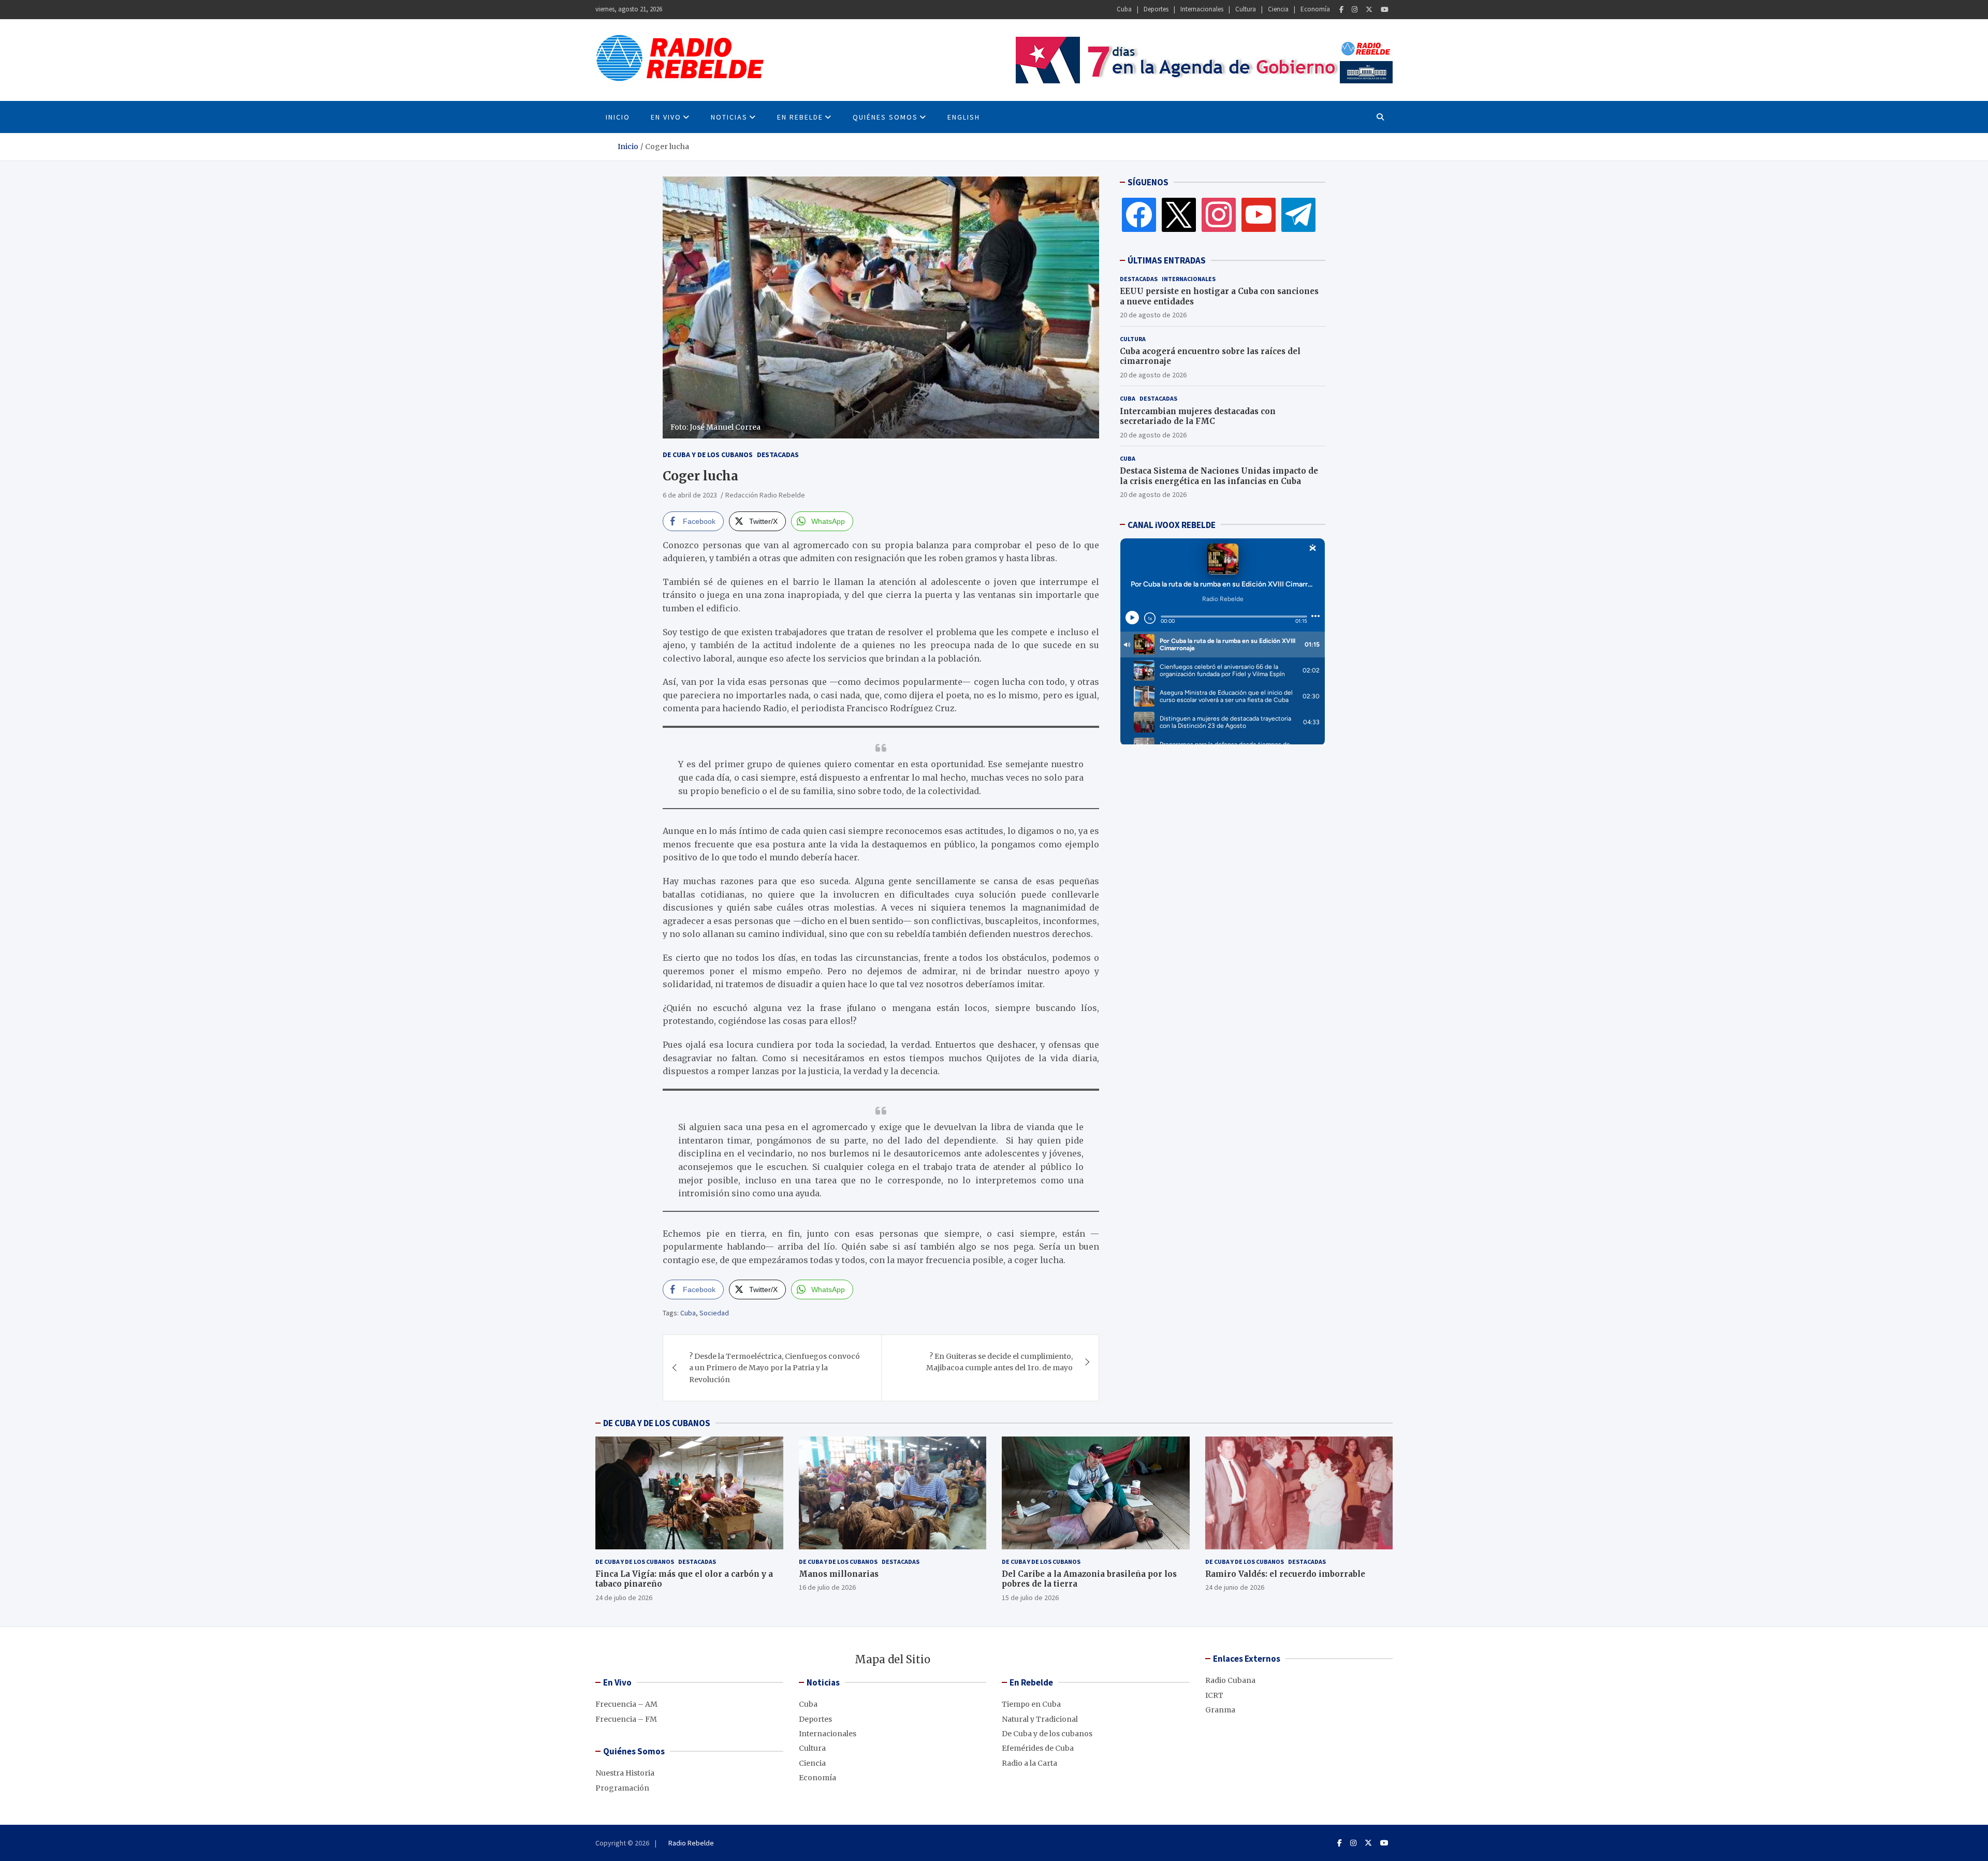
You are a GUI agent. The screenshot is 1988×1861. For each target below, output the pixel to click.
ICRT (1214, 1695)
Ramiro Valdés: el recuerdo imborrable (1285, 1574)
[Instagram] (1355, 10)
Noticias (729, 117)
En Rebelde (800, 117)
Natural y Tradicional (1040, 1719)
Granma (1220, 1710)
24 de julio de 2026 (624, 1598)
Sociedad (714, 1313)
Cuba (1124, 9)
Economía (1315, 9)
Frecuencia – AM (626, 1704)
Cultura (1246, 9)
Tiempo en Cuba (1031, 1704)
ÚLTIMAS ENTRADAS (1167, 260)
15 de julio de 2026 (1030, 1598)
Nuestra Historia (625, 1773)
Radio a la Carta (1029, 1763)
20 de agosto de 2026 (1153, 315)
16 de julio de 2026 (827, 1587)
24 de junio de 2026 (1235, 1587)
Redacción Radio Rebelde (765, 495)
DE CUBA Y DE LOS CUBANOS (657, 1423)
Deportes (1156, 9)
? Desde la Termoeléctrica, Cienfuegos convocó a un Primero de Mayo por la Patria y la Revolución (774, 1368)
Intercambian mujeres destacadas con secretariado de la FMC (1198, 416)
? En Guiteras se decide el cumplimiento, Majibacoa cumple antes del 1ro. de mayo (999, 1362)
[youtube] (1259, 214)
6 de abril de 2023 (690, 495)
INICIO (618, 117)
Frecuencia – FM (626, 1719)
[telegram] (1298, 214)
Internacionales (1202, 9)
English (964, 117)
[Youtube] (1385, 10)
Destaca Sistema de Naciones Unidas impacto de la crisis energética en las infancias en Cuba (1219, 476)
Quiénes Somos (885, 117)
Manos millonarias (839, 1574)
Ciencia (1278, 9)
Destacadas (778, 455)
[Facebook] (1341, 10)
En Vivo (666, 117)
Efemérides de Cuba (1038, 1748)
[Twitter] (1369, 10)
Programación (622, 1788)
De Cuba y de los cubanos (708, 455)
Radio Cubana (1230, 1680)
